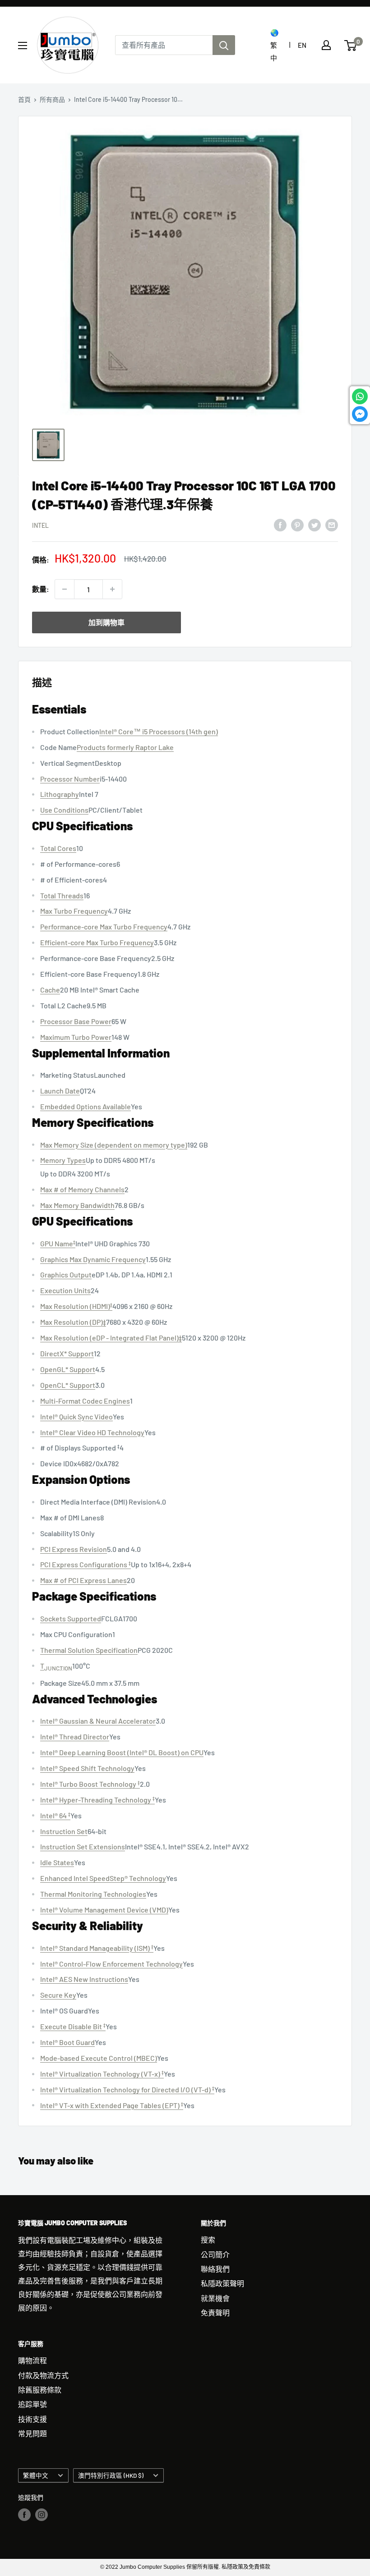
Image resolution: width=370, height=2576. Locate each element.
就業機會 (215, 2298)
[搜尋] (224, 45)
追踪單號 (32, 2404)
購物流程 (32, 2360)
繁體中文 (36, 2475)
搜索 (208, 2240)
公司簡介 (215, 2254)
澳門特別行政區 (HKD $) (111, 2475)
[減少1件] (65, 589)
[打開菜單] (23, 46)
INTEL (40, 525)
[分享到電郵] (332, 524)
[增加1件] (112, 589)
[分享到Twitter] (314, 524)
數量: (41, 589)
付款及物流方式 (43, 2375)
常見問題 (32, 2433)
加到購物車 (106, 622)
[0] (351, 46)
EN (302, 45)
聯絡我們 (215, 2269)
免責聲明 (215, 2313)
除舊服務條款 (40, 2390)
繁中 (274, 51)
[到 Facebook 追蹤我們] (24, 2515)
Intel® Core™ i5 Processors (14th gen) (159, 731)
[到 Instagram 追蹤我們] (42, 2515)
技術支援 (32, 2419)
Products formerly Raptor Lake (125, 747)
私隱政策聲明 (222, 2283)
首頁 (24, 99)
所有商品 (52, 99)
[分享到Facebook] (280, 524)
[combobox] (164, 45)
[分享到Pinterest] (297, 524)
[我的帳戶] (326, 45)
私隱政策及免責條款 (246, 2567)
